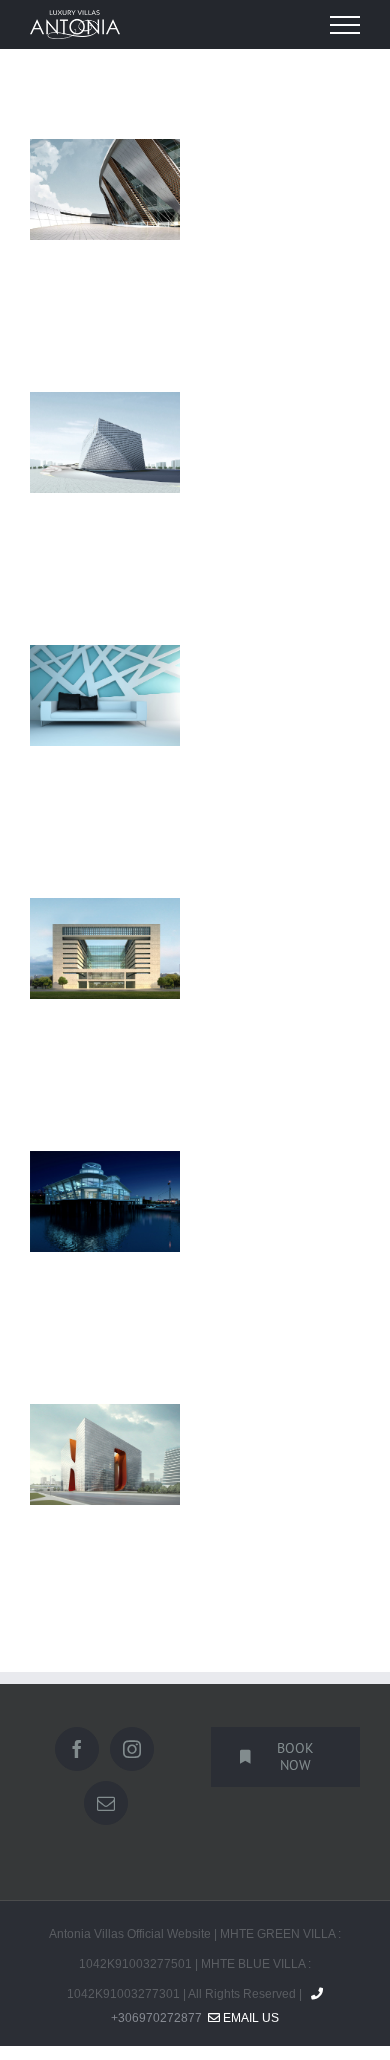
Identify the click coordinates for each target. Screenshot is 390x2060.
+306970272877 (156, 2018)
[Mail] (106, 1803)
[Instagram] (132, 1749)
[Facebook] (77, 1749)
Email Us (249, 2018)
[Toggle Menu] (345, 25)
